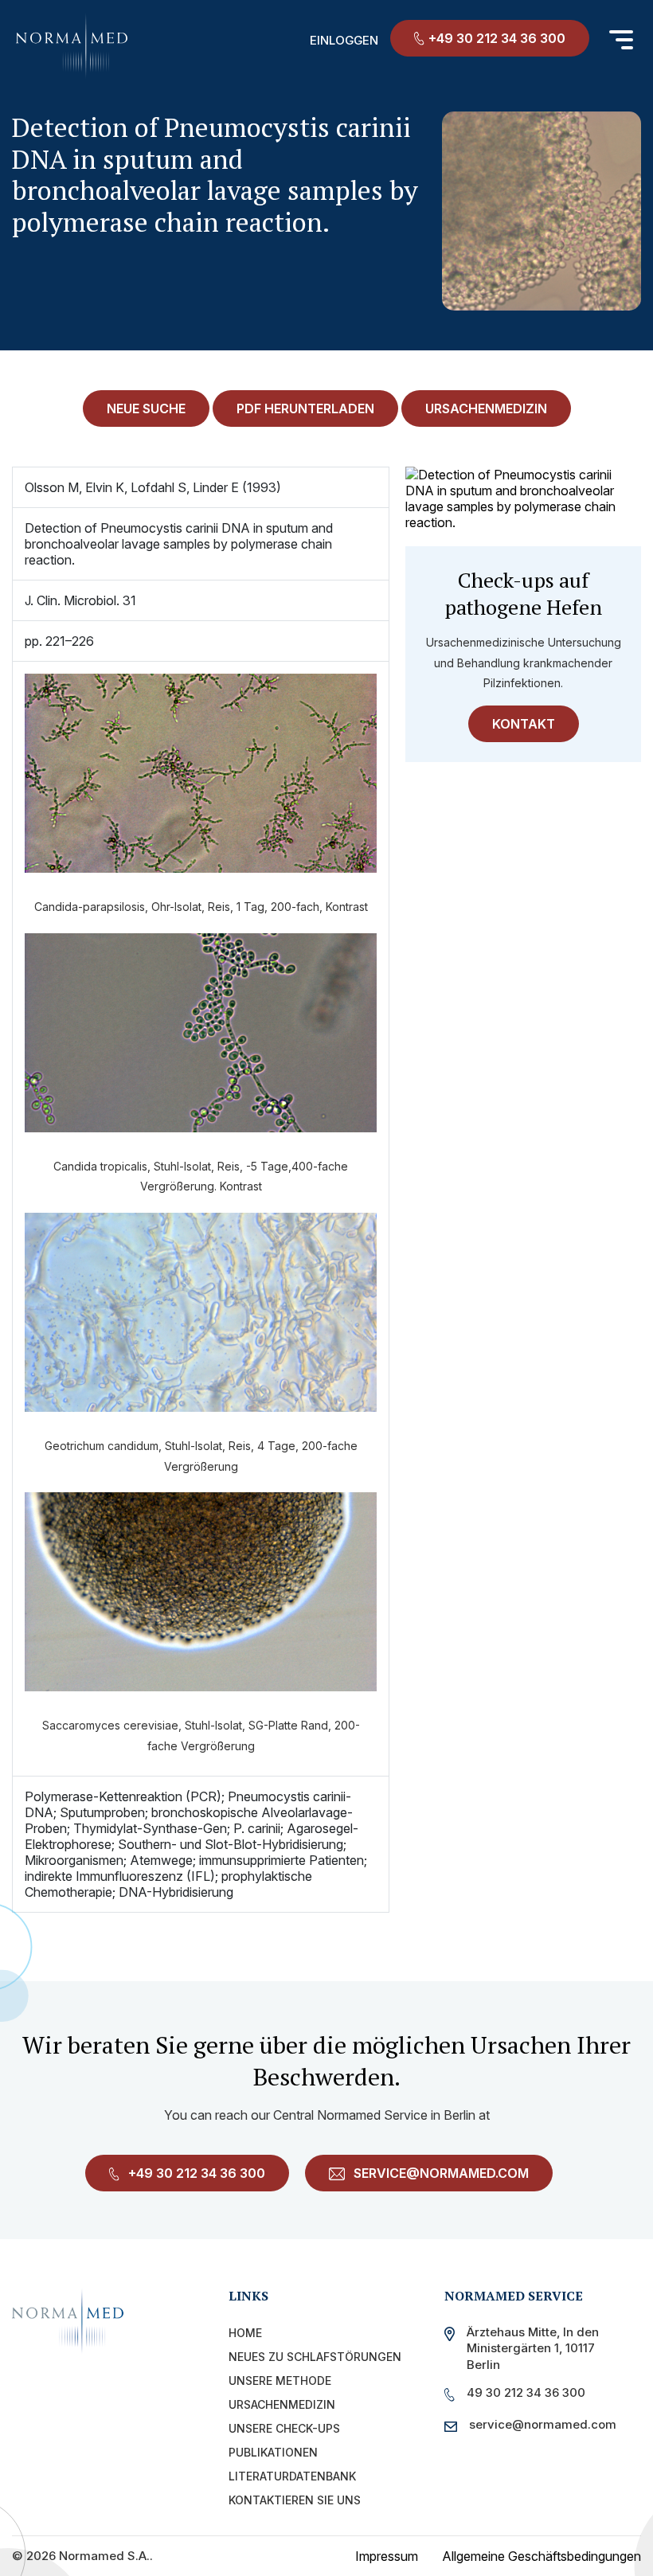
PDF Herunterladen (305, 408)
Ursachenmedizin (282, 2404)
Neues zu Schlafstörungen (315, 2357)
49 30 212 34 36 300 (526, 2392)
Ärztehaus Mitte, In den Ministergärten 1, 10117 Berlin (533, 2348)
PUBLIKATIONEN (273, 2452)
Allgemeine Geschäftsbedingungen (542, 2556)
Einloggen (344, 40)
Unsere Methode (280, 2381)
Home (245, 2333)
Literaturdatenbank (292, 2476)
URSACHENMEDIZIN (486, 408)
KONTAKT (524, 724)
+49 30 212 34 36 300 (497, 38)
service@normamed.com (440, 2173)
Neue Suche (146, 408)
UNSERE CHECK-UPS (284, 2428)
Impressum (387, 2556)
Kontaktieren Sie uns (295, 2500)
